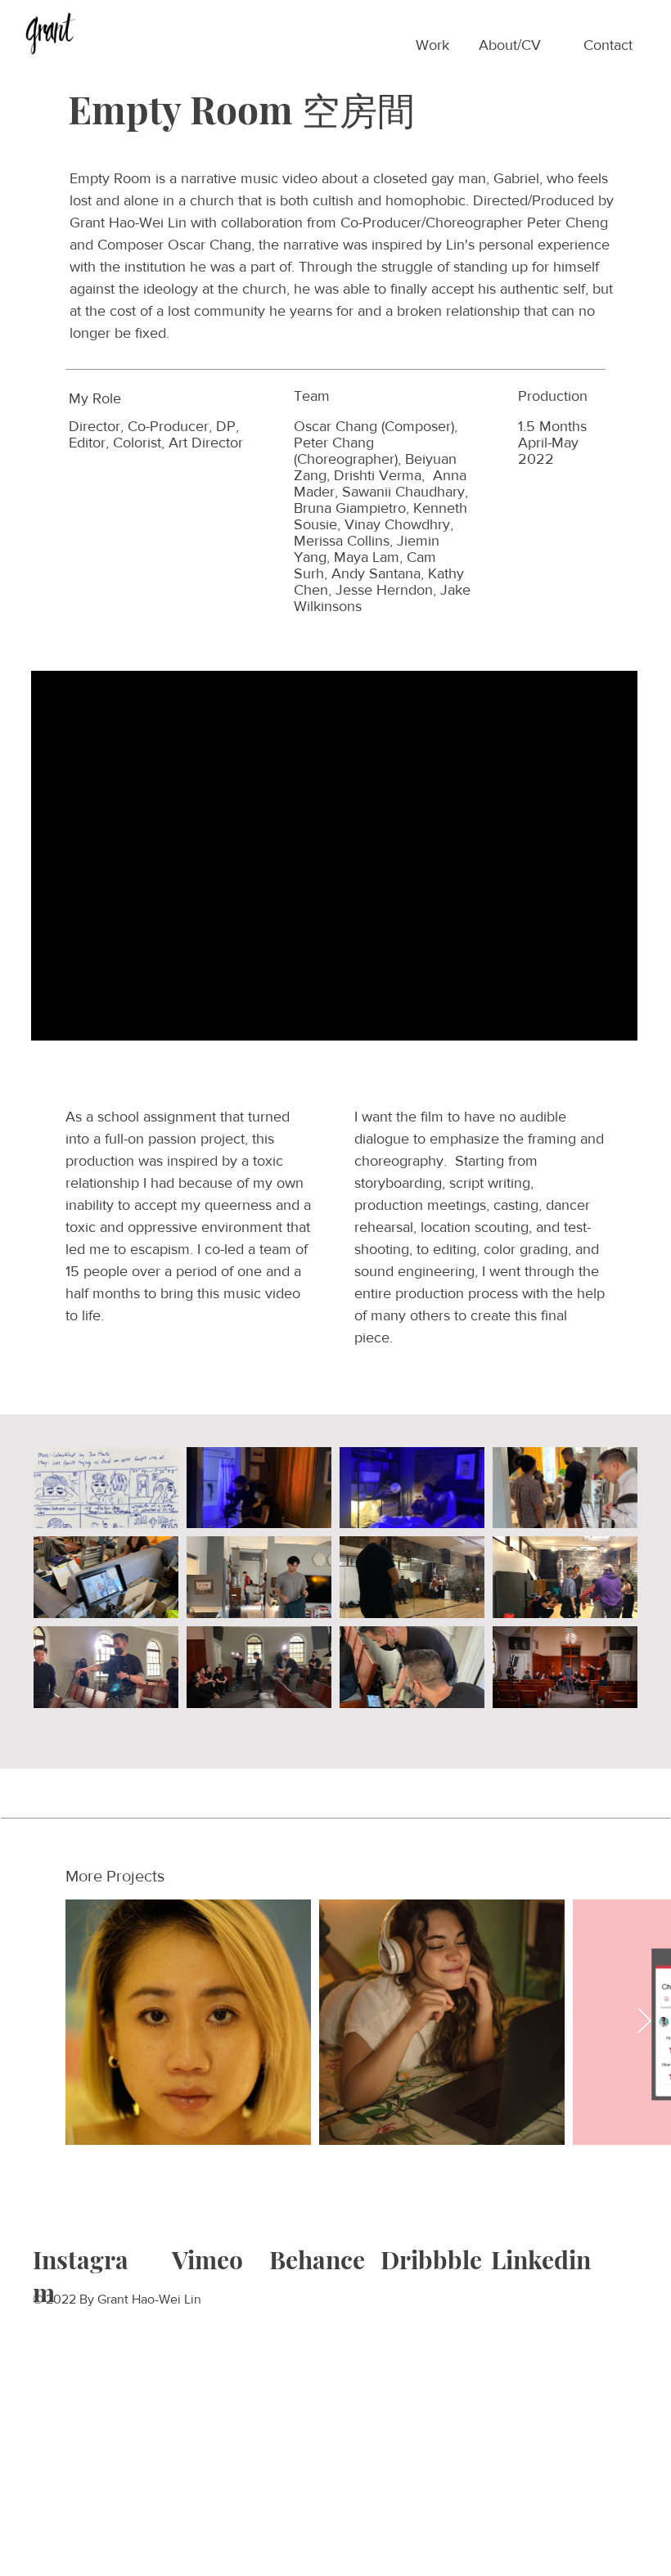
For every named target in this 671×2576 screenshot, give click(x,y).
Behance (317, 2259)
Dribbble (431, 2259)
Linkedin (541, 2259)
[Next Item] (644, 2022)
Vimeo (207, 2259)
